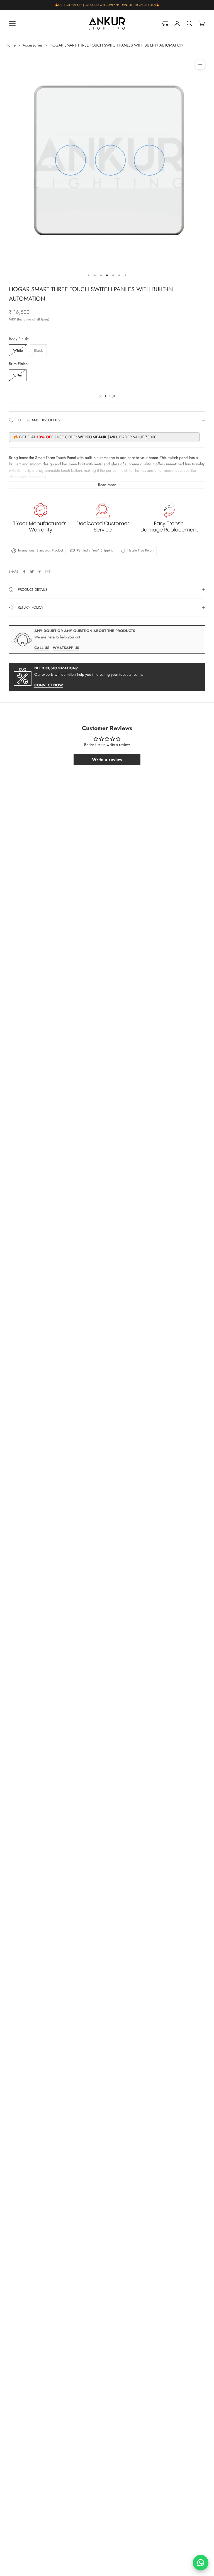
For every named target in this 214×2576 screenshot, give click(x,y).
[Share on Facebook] (24, 572)
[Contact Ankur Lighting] (201, 2563)
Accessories (33, 45)
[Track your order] (165, 23)
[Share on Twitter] (32, 572)
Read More (107, 485)
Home (11, 45)
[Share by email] (48, 572)
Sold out (107, 396)
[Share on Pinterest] (40, 572)
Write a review (107, 760)
